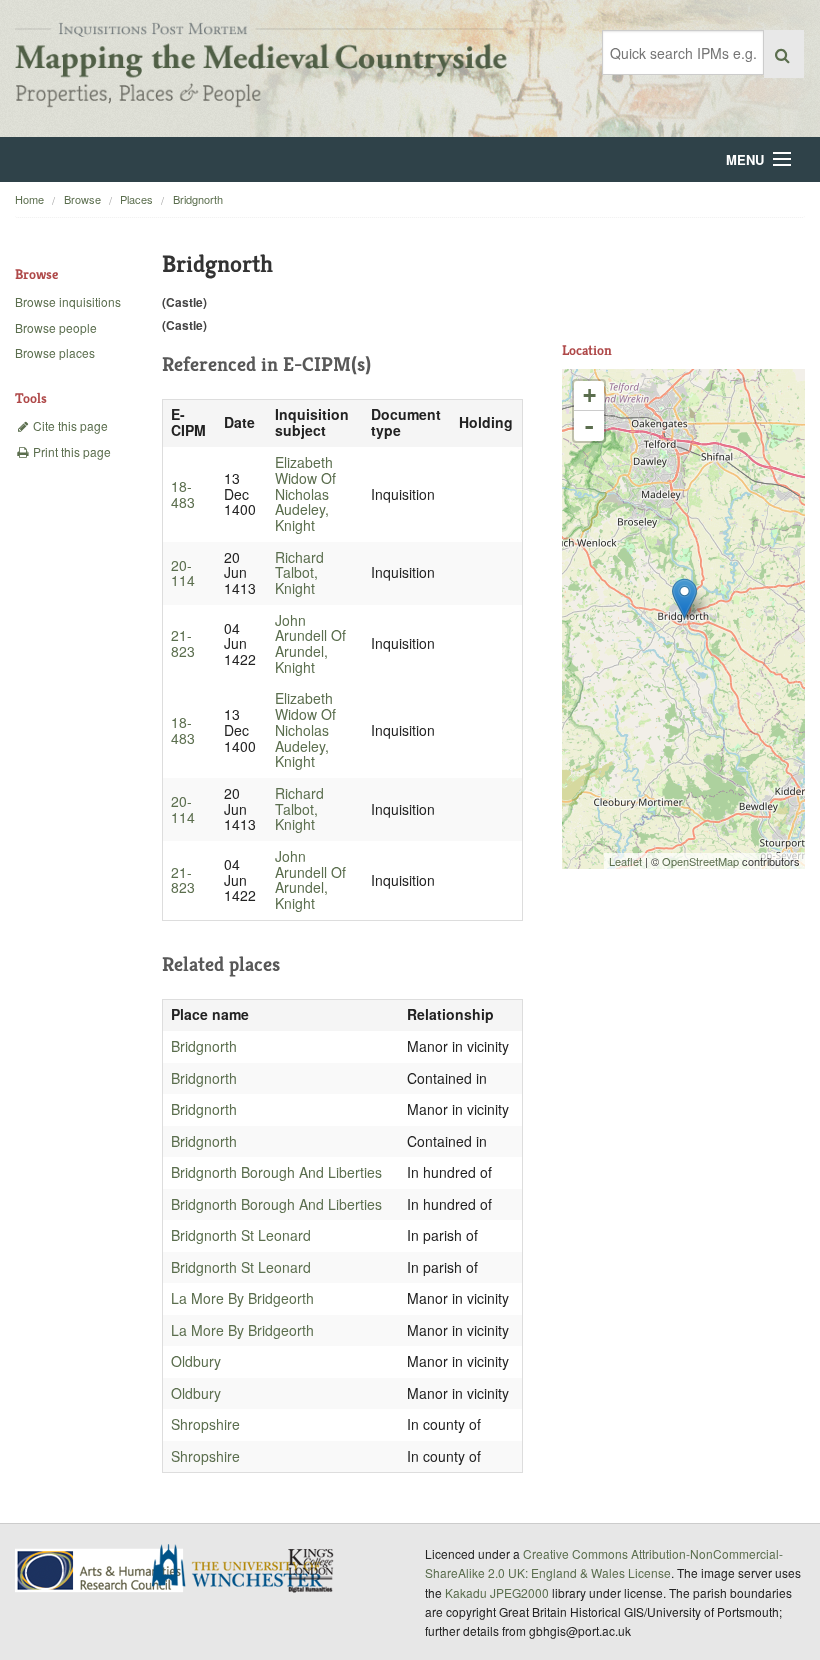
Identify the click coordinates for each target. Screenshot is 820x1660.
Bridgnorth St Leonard (241, 1235)
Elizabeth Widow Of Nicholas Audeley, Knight (305, 493)
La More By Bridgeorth (242, 1298)
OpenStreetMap (700, 861)
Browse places (55, 352)
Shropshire (205, 1424)
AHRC (100, 1570)
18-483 (183, 494)
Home (29, 199)
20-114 (183, 573)
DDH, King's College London (312, 1570)
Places (136, 199)
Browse (82, 199)
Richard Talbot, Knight (299, 573)
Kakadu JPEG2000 (497, 1592)
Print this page (70, 451)
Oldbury (196, 1361)
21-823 (183, 643)
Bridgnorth (198, 199)
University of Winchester (245, 1568)
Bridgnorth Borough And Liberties (276, 1172)
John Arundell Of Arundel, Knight (310, 643)
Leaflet (625, 861)
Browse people (56, 327)
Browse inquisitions (68, 301)
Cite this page (69, 425)
